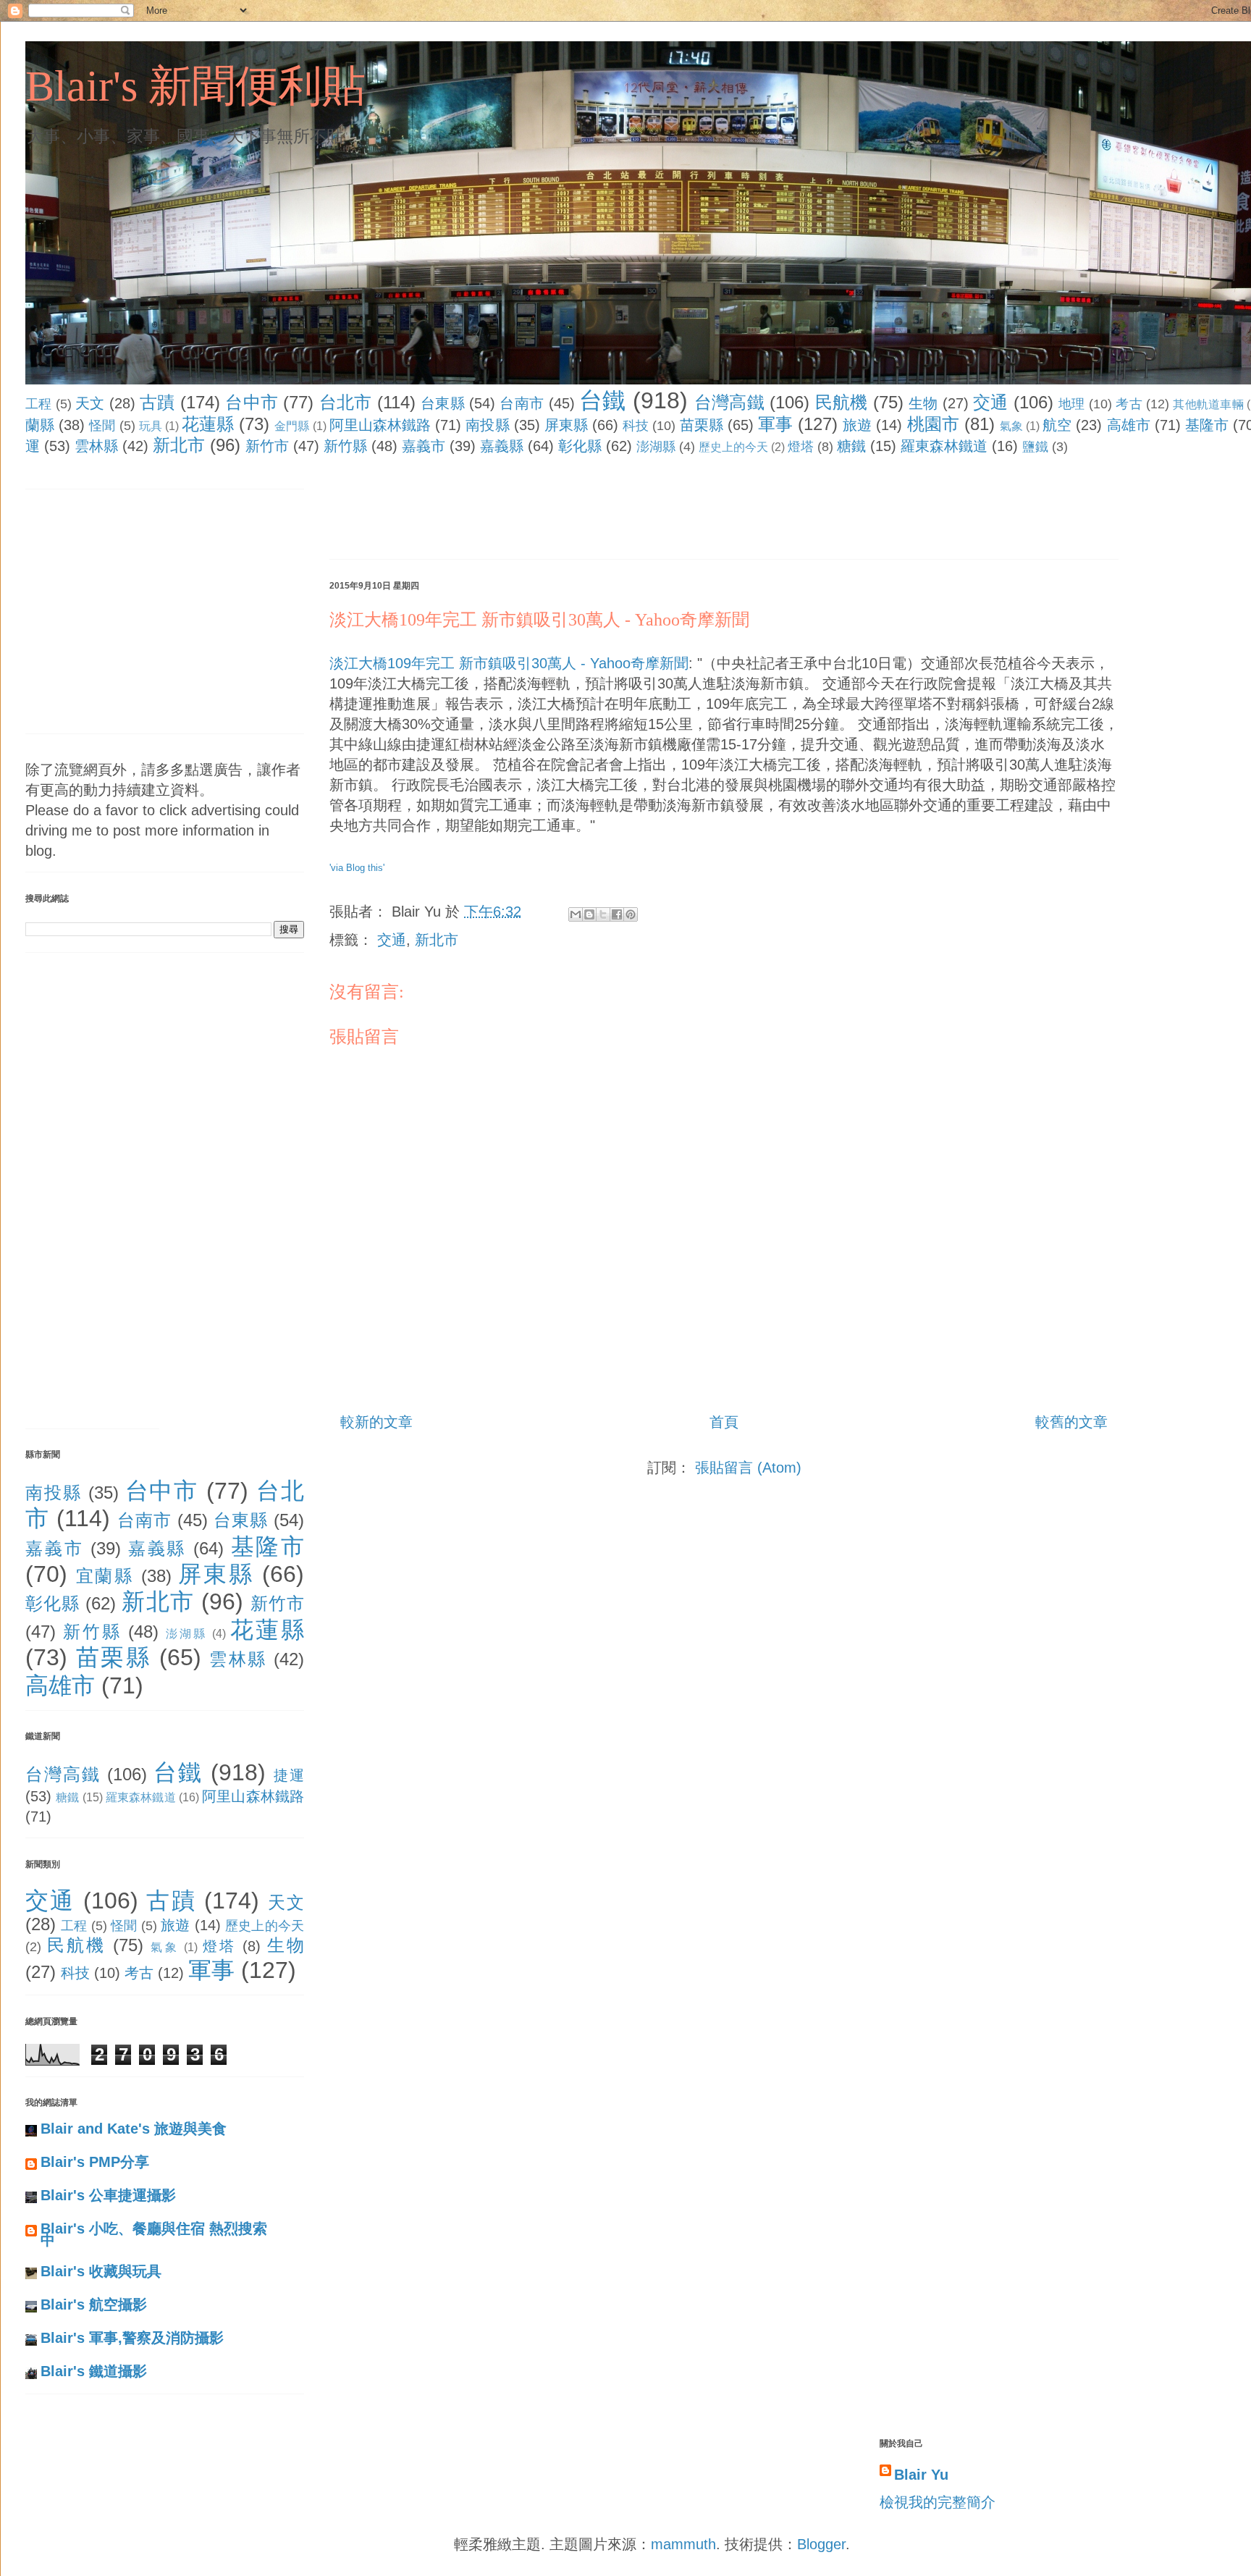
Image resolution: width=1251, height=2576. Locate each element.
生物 (923, 403)
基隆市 (1207, 425)
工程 (39, 404)
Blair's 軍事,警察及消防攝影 (132, 2338)
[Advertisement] (593, 510)
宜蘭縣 (105, 1576)
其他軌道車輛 (1208, 404)
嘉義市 (424, 446)
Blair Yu (921, 2475)
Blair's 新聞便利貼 (195, 86)
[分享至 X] (603, 914)
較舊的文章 (1071, 1422)
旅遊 (857, 425)
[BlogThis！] (589, 914)
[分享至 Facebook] (617, 914)
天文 (90, 403)
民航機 (842, 402)
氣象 (1011, 426)
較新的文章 (376, 1422)
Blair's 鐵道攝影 (94, 2371)
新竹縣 (345, 446)
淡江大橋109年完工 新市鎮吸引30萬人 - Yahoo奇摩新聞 (539, 620)
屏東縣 (566, 425)
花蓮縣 (208, 424)
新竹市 (267, 446)
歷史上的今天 (733, 447)
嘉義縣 (502, 446)
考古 (1129, 404)
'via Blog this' (357, 868)
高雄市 (1129, 425)
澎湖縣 (656, 447)
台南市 (522, 403)
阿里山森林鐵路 (380, 425)
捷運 (289, 1775)
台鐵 (603, 400)
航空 (1057, 425)
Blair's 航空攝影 (94, 2304)
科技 (636, 426)
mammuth (683, 2544)
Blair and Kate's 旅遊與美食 (134, 2129)
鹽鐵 (1035, 447)
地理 (1072, 404)
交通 (991, 402)
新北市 (179, 445)
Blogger (821, 2544)
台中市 (252, 402)
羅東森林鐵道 (944, 446)
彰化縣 (580, 446)
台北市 (346, 402)
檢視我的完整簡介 (938, 2502)
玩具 (151, 426)
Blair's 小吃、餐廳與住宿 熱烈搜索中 (154, 2234)
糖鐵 (851, 446)
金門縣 (292, 426)
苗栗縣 (702, 425)
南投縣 (487, 425)
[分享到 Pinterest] (631, 914)
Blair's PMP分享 (95, 2162)
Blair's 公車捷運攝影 (108, 2195)
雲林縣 (96, 446)
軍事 (775, 424)
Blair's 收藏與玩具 (101, 2271)
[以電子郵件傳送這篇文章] (576, 914)
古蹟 (157, 402)
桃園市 (933, 424)
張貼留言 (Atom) (748, 1468)
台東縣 (443, 403)
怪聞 (102, 426)
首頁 (724, 1422)
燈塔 (801, 447)
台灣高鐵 (729, 402)
